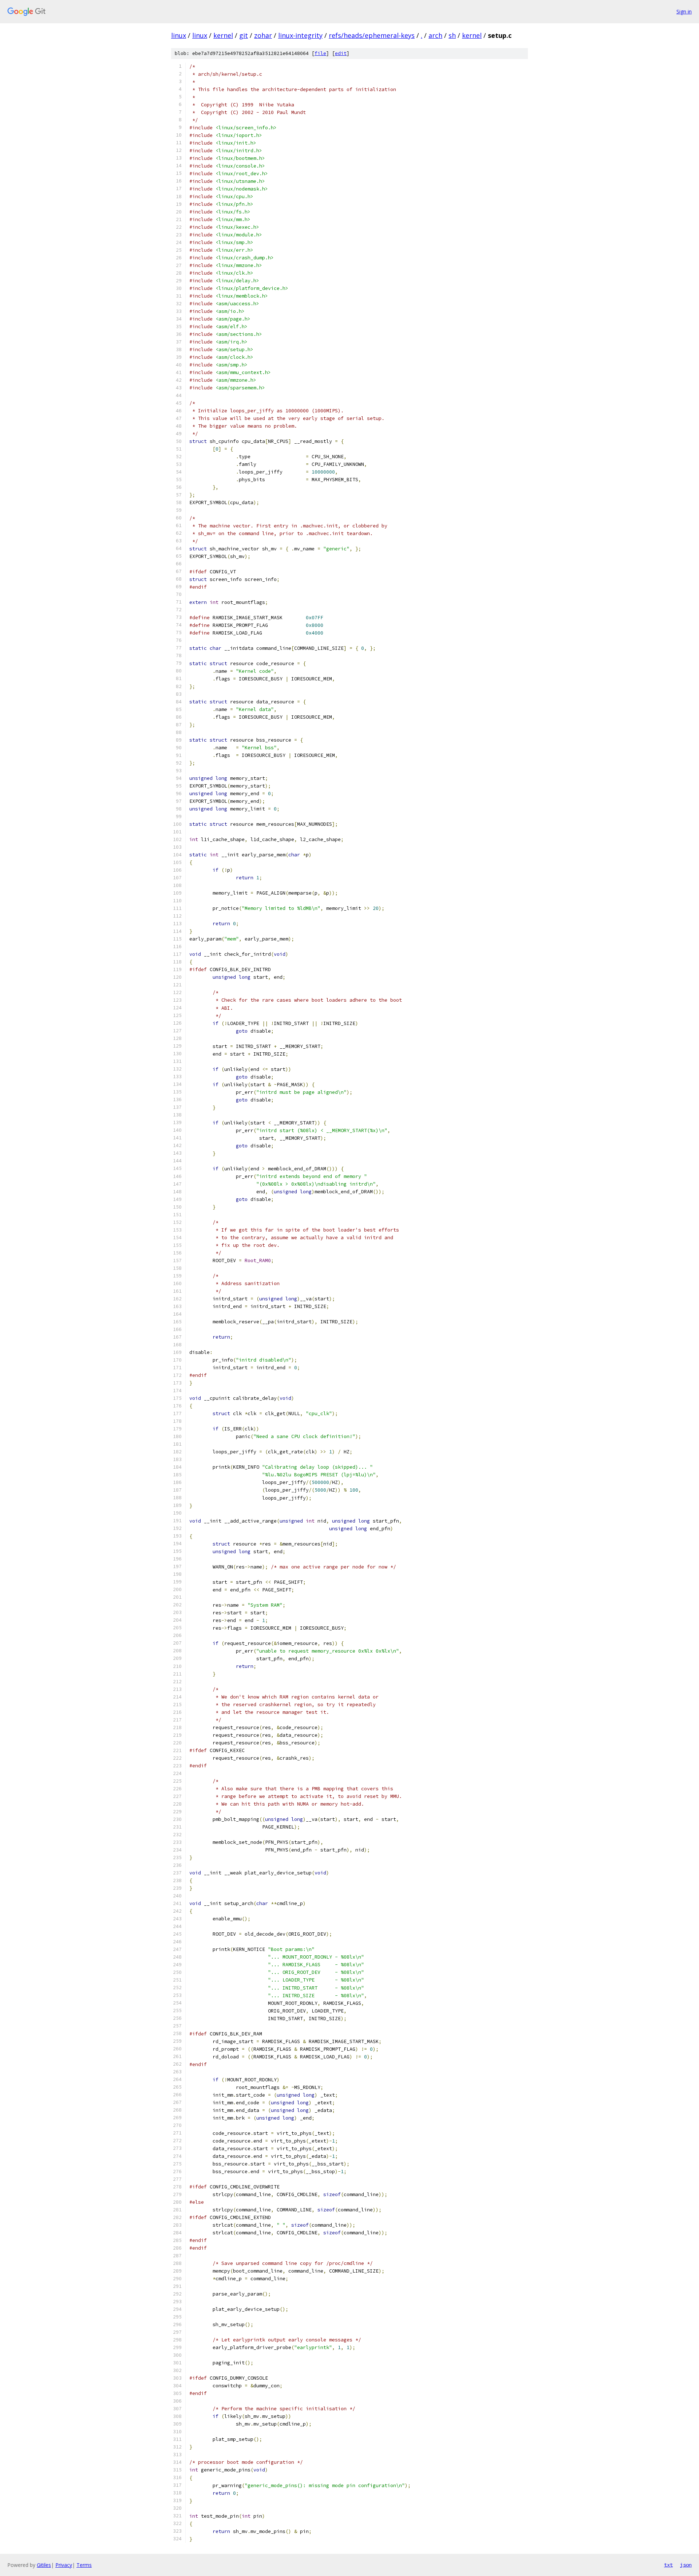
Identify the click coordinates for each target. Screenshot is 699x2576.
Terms (84, 2565)
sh (452, 35)
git (244, 35)
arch (435, 35)
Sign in (684, 11)
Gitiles (44, 2565)
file (320, 53)
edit (341, 53)
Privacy (64, 2565)
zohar (263, 35)
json (686, 2565)
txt (668, 2565)
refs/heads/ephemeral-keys (372, 35)
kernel (223, 35)
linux (179, 35)
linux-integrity (300, 35)
